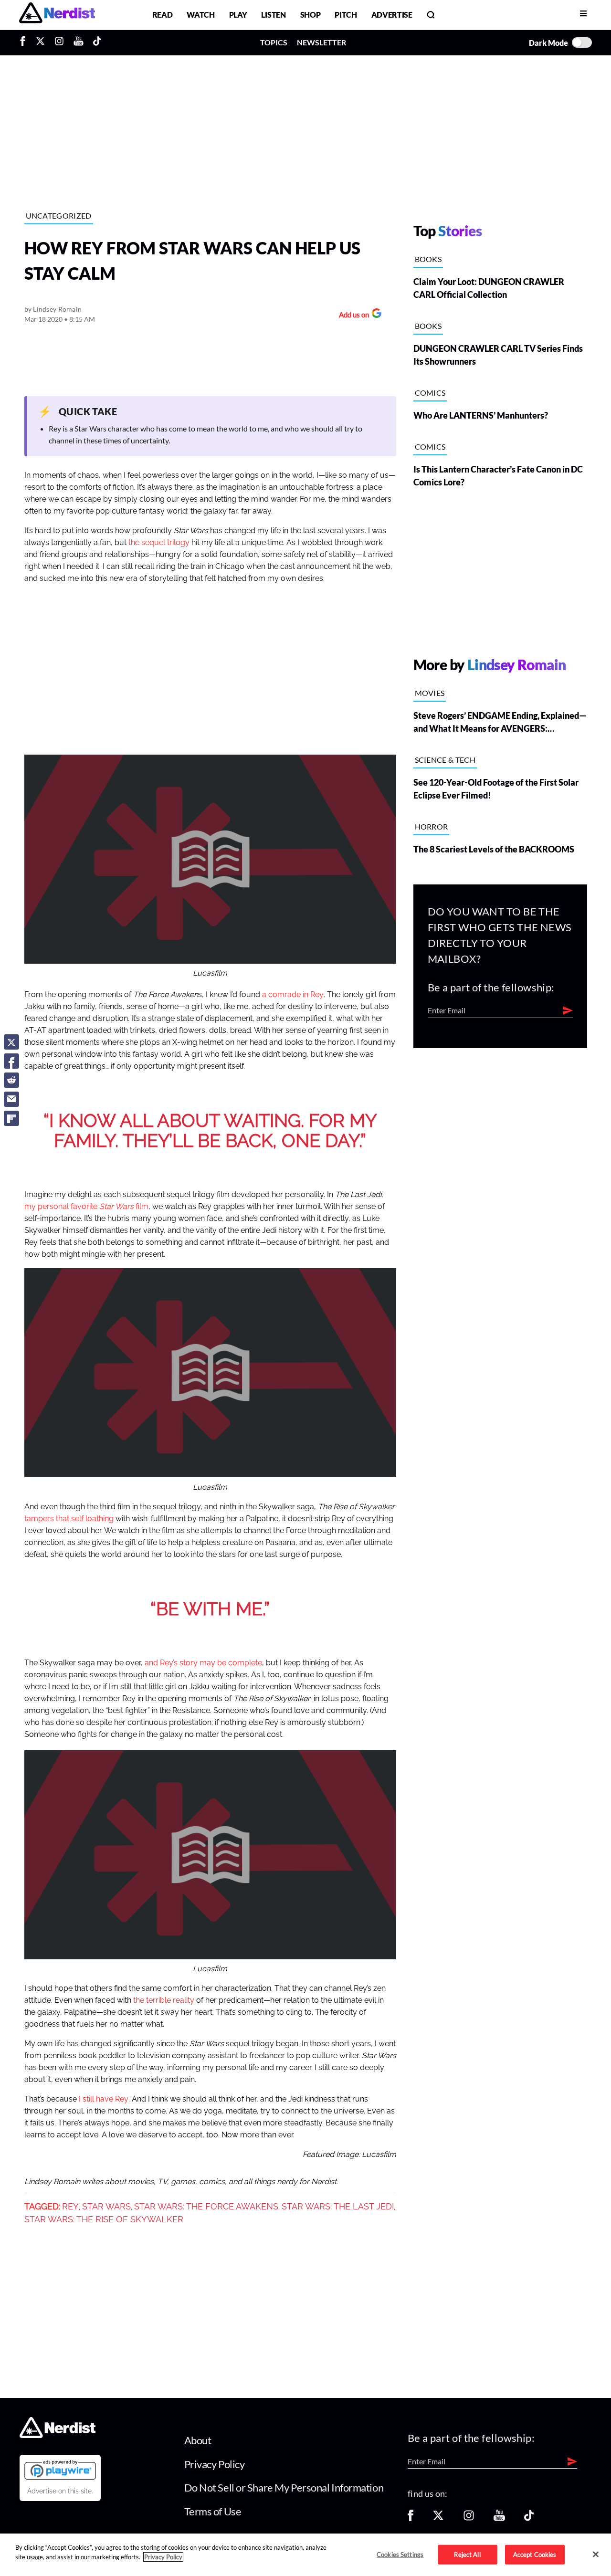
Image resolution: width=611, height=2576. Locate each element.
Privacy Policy (215, 2464)
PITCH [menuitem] (346, 15)
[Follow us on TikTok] (529, 2518)
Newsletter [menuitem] (321, 42)
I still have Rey (104, 2099)
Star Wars (106, 2207)
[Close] (596, 2554)
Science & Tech (445, 760)
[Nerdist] (57, 15)
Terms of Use (213, 2511)
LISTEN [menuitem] (273, 15)
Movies (430, 693)
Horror (432, 826)
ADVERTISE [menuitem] (392, 15)
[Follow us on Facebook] (411, 2518)
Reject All (467, 2554)
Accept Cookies (535, 2554)
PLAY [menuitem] (238, 15)
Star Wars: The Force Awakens (206, 2207)
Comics (430, 393)
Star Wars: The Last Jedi (338, 2207)
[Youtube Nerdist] (79, 42)
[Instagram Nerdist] (59, 42)
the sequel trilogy (159, 543)
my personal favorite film (86, 1207)
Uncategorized (59, 216)
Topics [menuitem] (274, 42)
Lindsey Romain (57, 309)
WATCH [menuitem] (200, 15)
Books (428, 259)
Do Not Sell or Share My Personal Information (284, 2487)
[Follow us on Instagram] (469, 2518)
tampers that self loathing (69, 1519)
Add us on (352, 316)
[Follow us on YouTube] (499, 2518)
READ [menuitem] (163, 15)
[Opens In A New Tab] (60, 2470)
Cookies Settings (400, 2554)
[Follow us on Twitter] (438, 2518)
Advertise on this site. (60, 2491)
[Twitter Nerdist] (40, 42)
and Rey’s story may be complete (203, 1663)
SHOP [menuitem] (311, 15)
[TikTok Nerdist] (97, 42)
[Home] (58, 2435)
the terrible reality (164, 2000)
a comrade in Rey (293, 995)
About (198, 2440)
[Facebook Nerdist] (25, 42)
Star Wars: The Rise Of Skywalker (104, 2219)
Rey (70, 2207)
